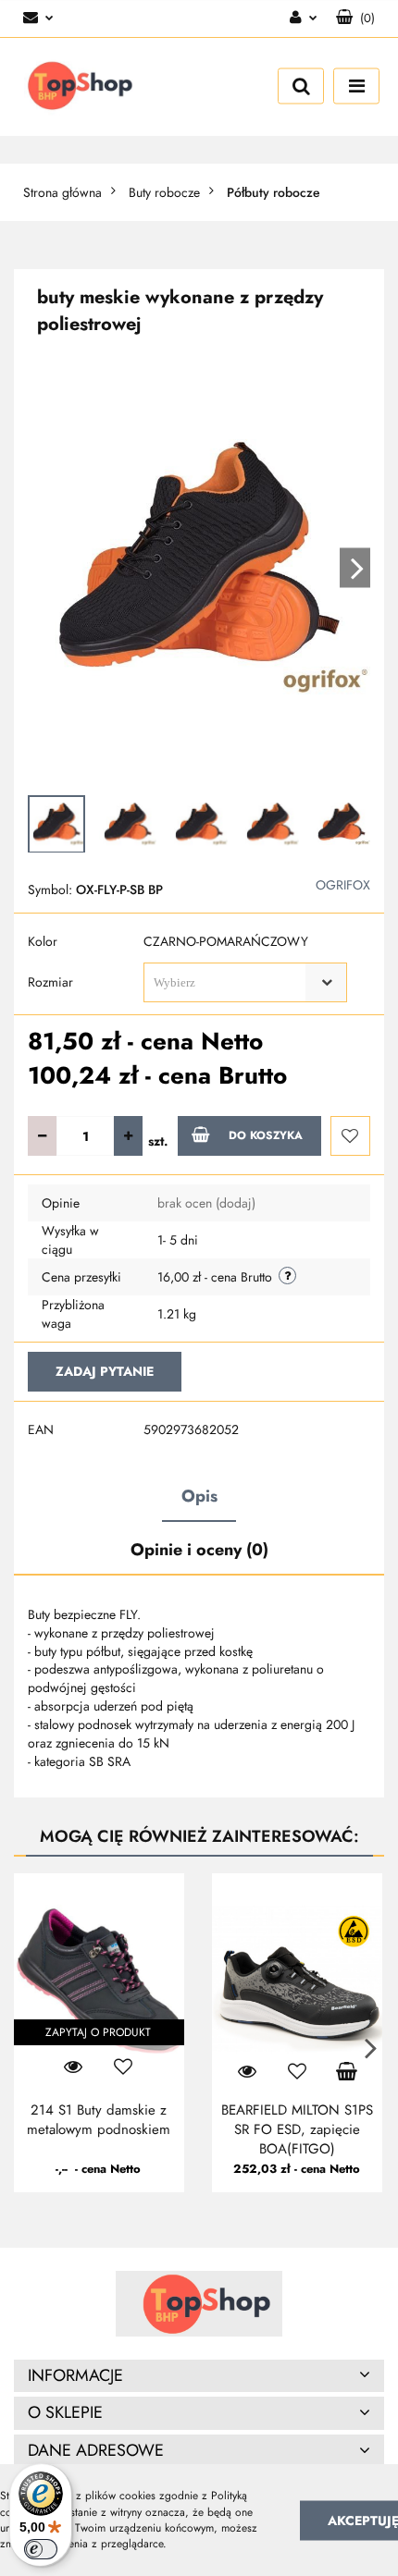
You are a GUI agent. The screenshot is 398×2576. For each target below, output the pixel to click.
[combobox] (245, 982)
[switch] (41, 2549)
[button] (199, 2376)
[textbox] (229, 982)
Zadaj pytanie (105, 1371)
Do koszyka (266, 1135)
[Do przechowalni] (350, 1136)
